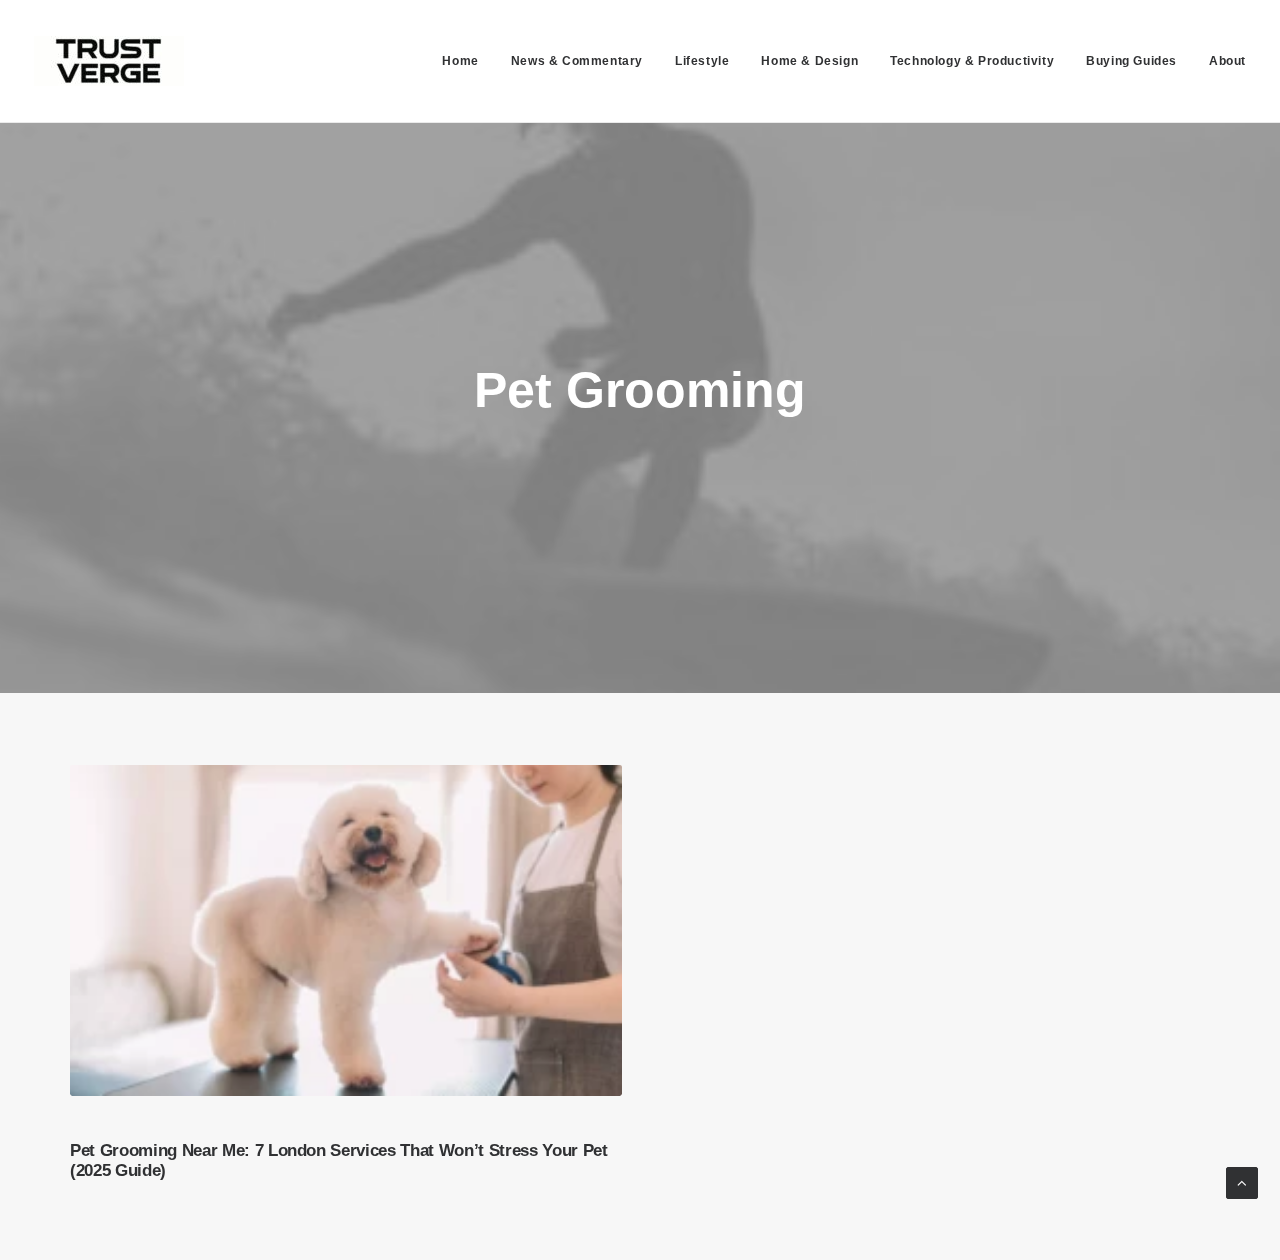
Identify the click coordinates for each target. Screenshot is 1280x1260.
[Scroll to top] (1242, 1181)
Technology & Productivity (972, 61)
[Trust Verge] (109, 61)
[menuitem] (467, 61)
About (1227, 61)
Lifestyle (702, 61)
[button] (346, 930)
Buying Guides (1131, 61)
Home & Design (809, 61)
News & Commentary (577, 61)
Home (460, 61)
